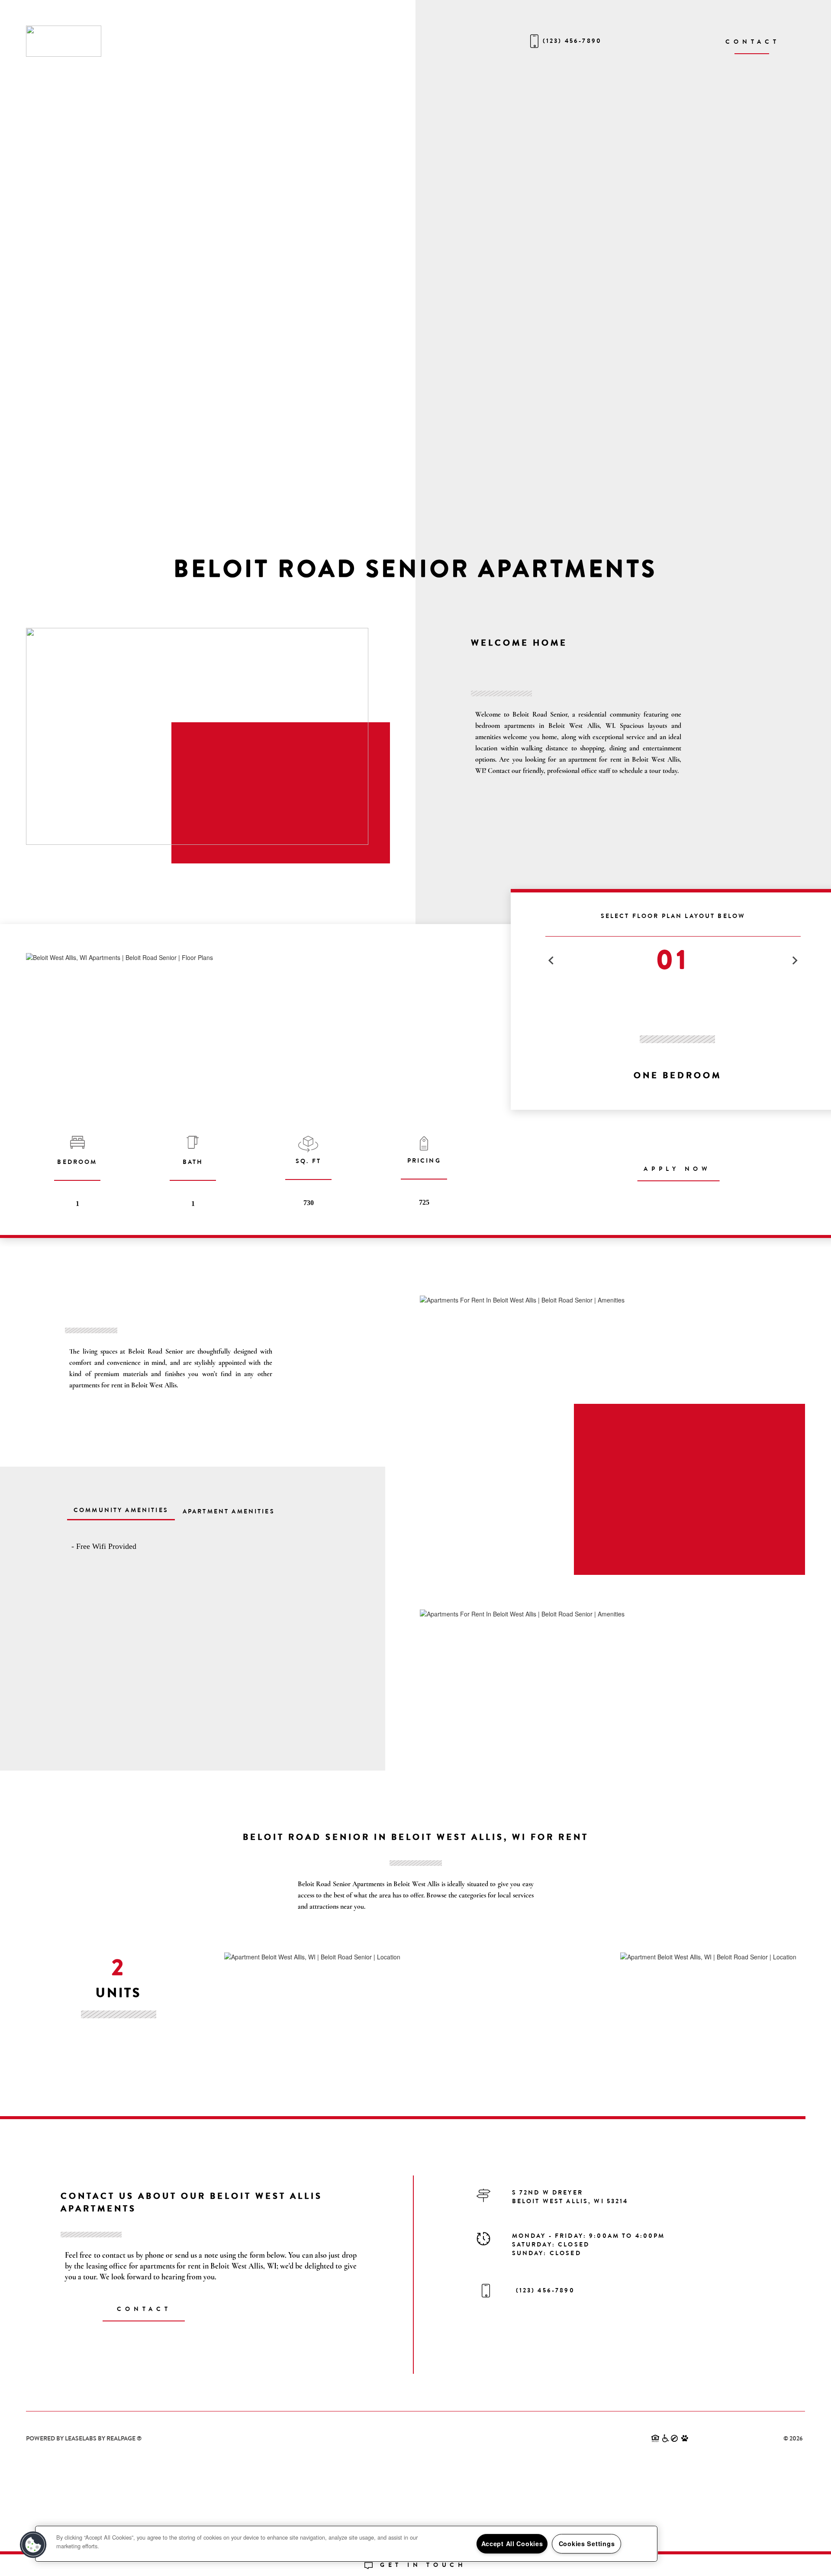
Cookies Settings (587, 2544)
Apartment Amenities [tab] (229, 1511)
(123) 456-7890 (572, 41)
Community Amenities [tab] (121, 1510)
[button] (33, 2545)
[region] (346, 2544)
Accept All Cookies (512, 2544)
